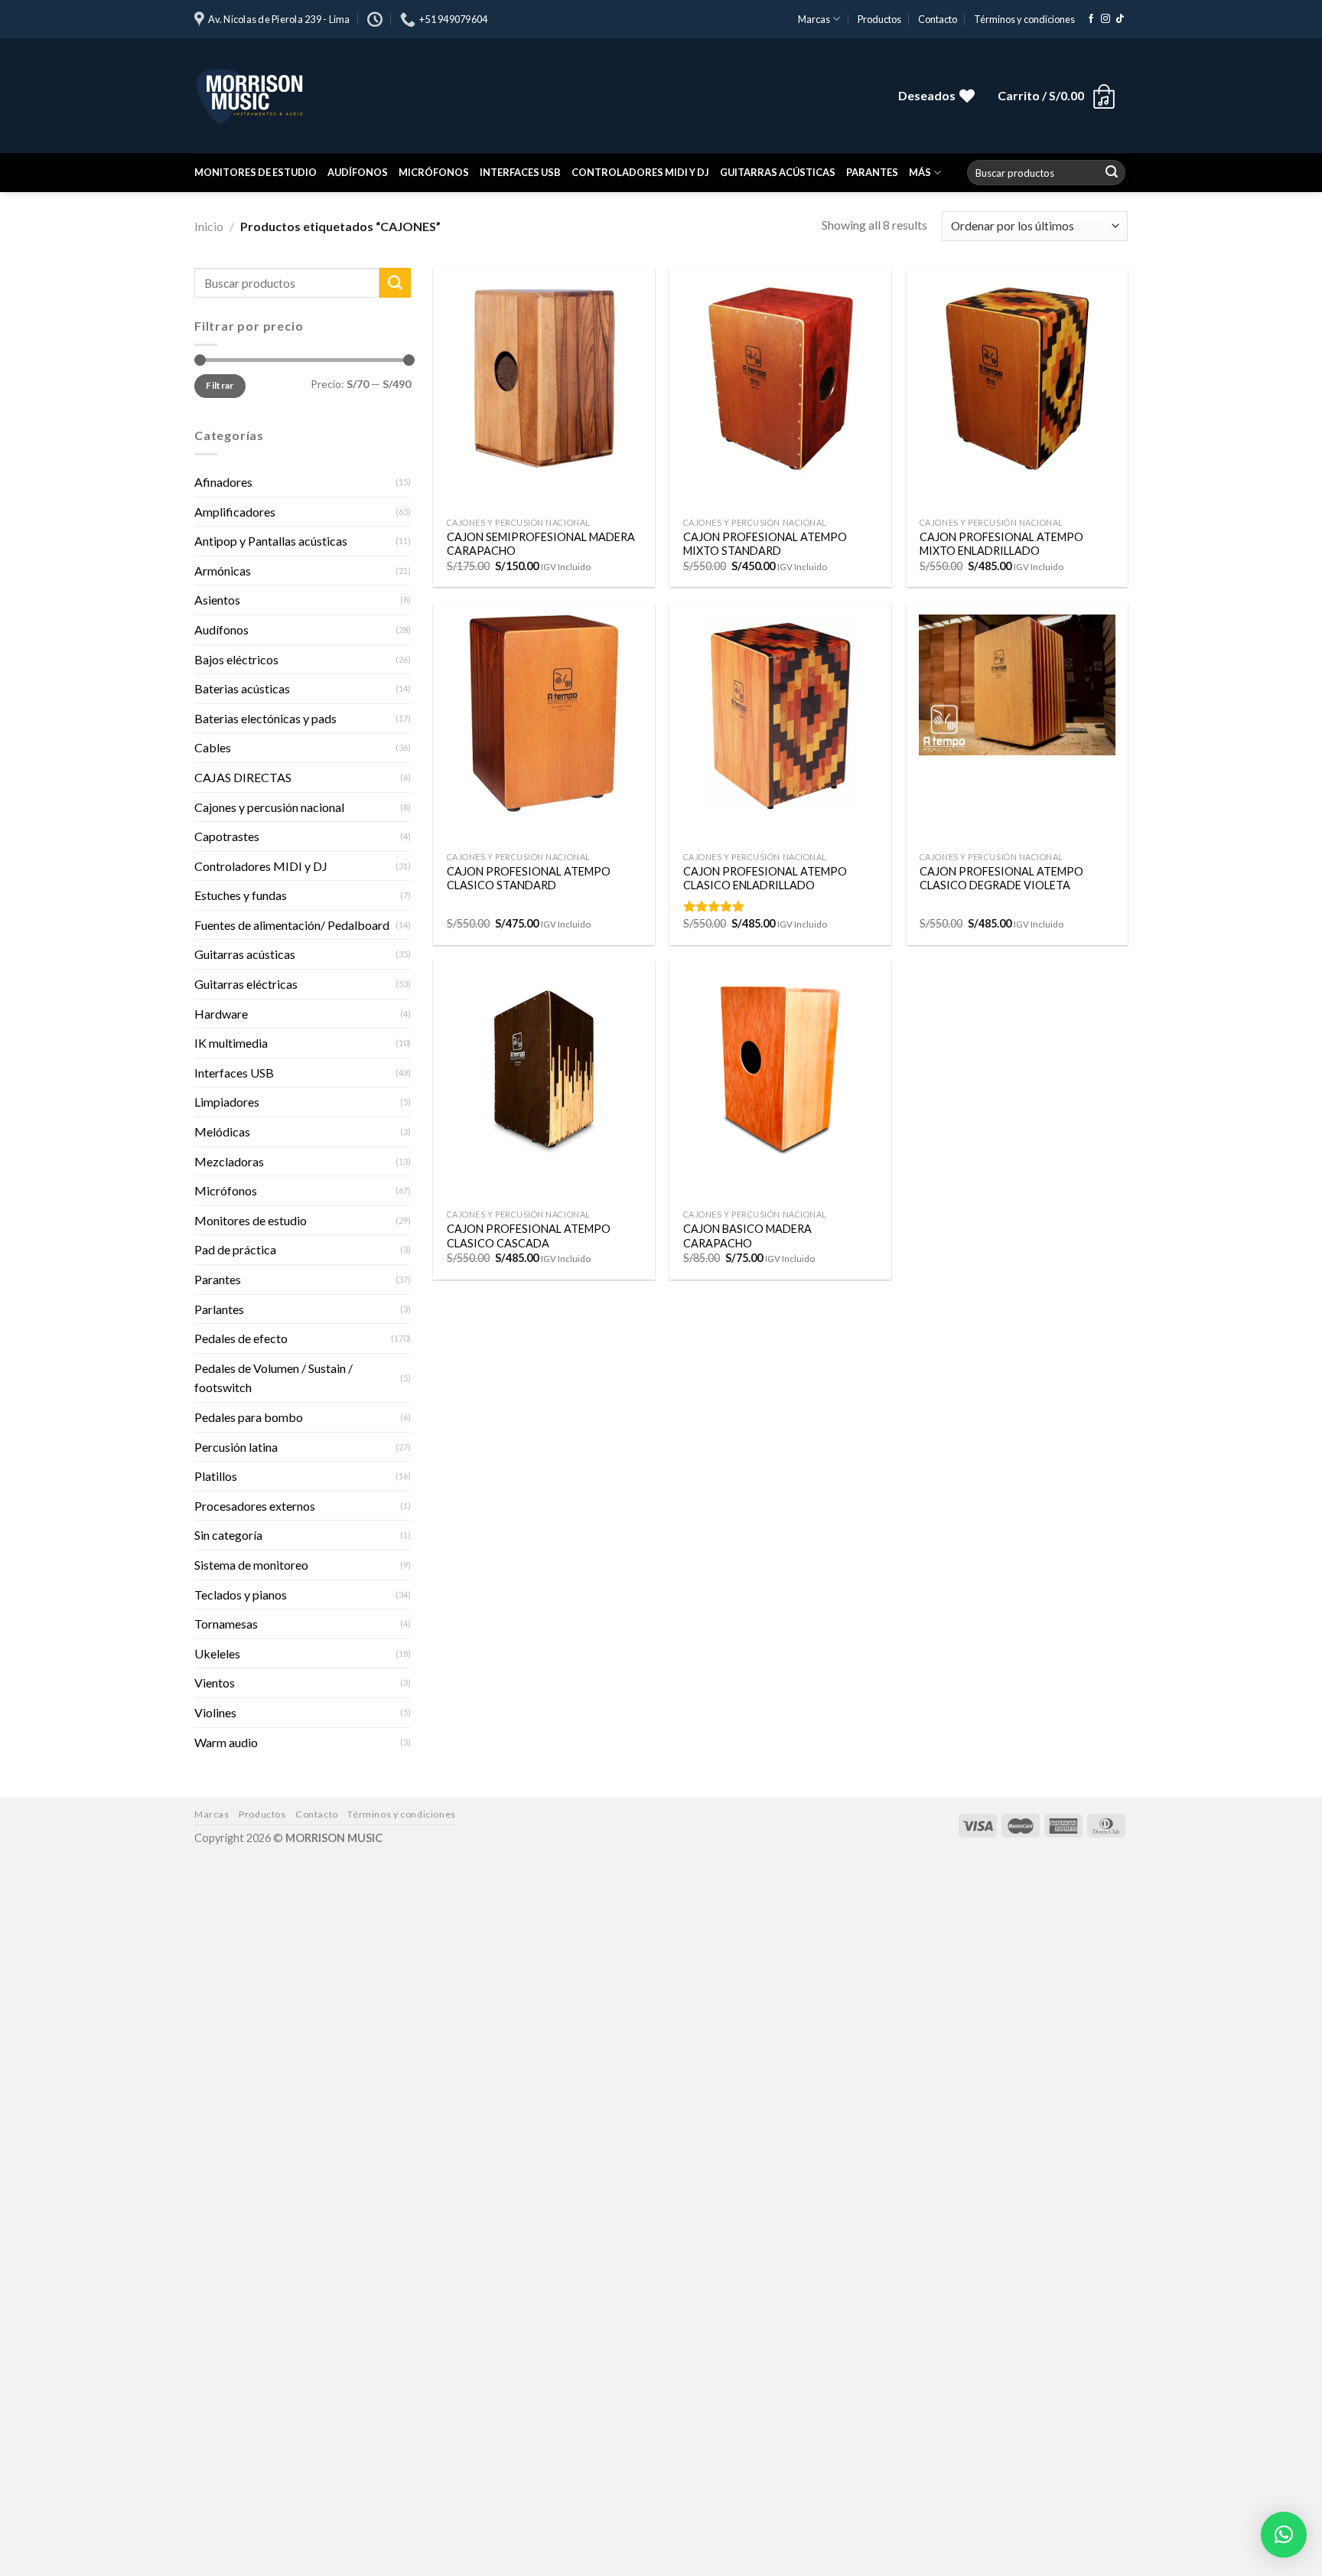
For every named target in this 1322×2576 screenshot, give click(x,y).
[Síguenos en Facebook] (1091, 19)
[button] (1284, 2535)
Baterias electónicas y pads (265, 718)
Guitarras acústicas (778, 172)
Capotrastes (227, 836)
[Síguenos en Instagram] (1105, 19)
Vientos (215, 1683)
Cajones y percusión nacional (269, 806)
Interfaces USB (520, 172)
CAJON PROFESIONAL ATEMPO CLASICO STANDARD (529, 879)
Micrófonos (434, 172)
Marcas (814, 19)
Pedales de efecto (241, 1338)
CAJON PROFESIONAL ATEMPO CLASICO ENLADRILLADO (765, 879)
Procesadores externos (255, 1506)
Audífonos (358, 172)
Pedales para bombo (249, 1417)
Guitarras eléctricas (246, 984)
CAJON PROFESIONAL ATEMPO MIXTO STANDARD (765, 544)
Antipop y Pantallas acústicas (271, 541)
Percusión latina (236, 1446)
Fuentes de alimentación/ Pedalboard (292, 925)
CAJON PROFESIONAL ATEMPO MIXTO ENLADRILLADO (1001, 544)
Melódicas (222, 1131)
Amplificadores (235, 511)
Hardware (221, 1014)
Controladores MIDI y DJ (640, 172)
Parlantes (219, 1309)
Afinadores (223, 482)
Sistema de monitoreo (251, 1565)
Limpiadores (227, 1102)
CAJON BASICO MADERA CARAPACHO (747, 1236)
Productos (879, 19)
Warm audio (226, 1741)
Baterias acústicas (242, 688)
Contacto (938, 19)
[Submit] (1112, 173)
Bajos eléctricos (236, 659)
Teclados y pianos (241, 1594)
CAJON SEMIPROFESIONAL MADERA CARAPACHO (541, 544)
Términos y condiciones (1024, 19)
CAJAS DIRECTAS (243, 777)
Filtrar (220, 385)
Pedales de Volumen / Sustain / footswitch (274, 1378)
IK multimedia (231, 1043)
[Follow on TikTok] (1120, 19)
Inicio (209, 226)
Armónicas (223, 571)
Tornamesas (226, 1624)
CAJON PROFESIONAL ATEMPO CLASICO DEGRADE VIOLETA (1001, 879)
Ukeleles (217, 1653)
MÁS (920, 172)
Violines (215, 1712)
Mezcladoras (229, 1161)
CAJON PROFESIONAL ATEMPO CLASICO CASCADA (529, 1236)
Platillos (216, 1476)
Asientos (217, 600)
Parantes (872, 172)
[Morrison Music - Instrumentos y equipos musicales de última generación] (424, 96)
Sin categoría (228, 1535)
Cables (213, 747)
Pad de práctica (235, 1249)
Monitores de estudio (256, 172)
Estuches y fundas (241, 895)
